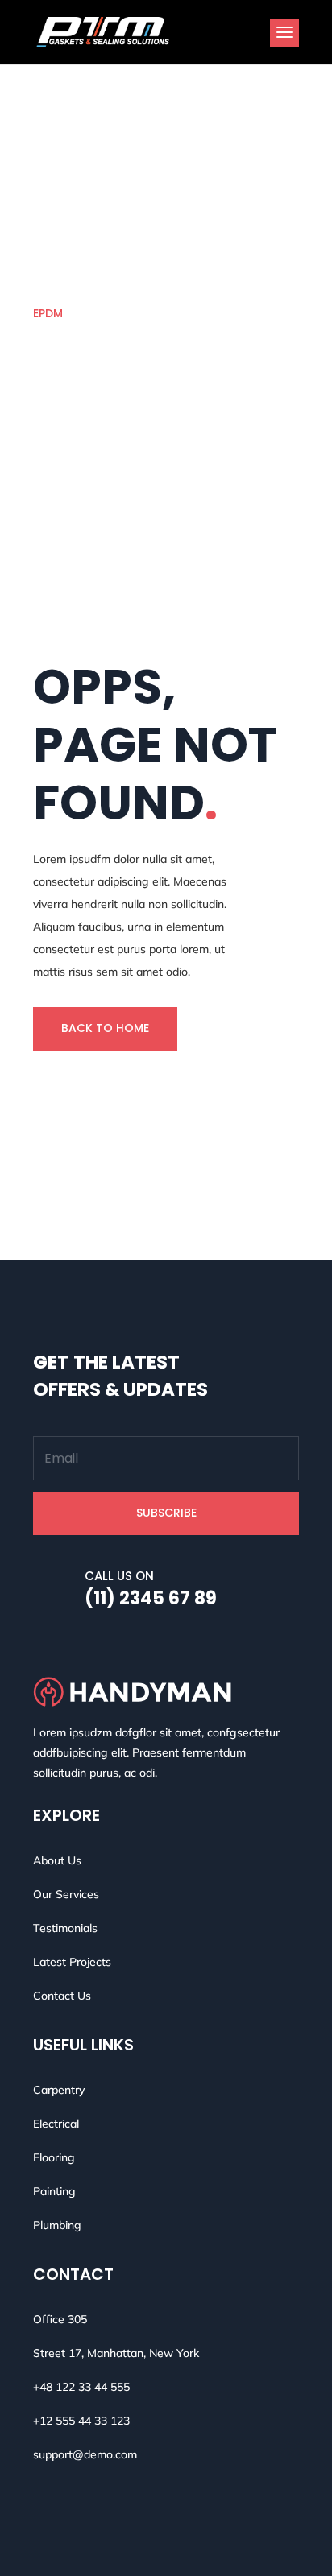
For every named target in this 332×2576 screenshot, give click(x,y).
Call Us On (119, 1576)
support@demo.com (85, 2454)
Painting (54, 2191)
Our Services (66, 1894)
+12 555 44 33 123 (81, 2421)
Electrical (56, 2124)
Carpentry (59, 2090)
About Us (57, 1860)
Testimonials (65, 1928)
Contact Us (62, 1996)
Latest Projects (72, 1962)
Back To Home (105, 1028)
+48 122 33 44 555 (81, 2387)
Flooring (54, 2157)
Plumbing (57, 2225)
